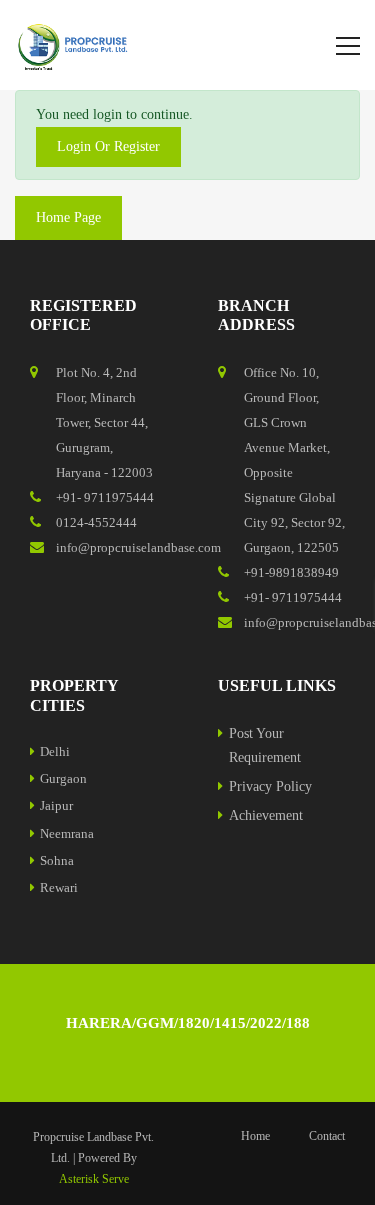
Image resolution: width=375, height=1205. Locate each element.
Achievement (266, 815)
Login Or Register (108, 146)
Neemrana (67, 833)
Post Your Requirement (265, 745)
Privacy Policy (270, 786)
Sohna (57, 860)
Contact (327, 1136)
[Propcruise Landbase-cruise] (75, 44)
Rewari (59, 887)
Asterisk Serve (94, 1179)
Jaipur (56, 805)
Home (255, 1136)
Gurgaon (63, 778)
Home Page (68, 217)
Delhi (55, 751)
